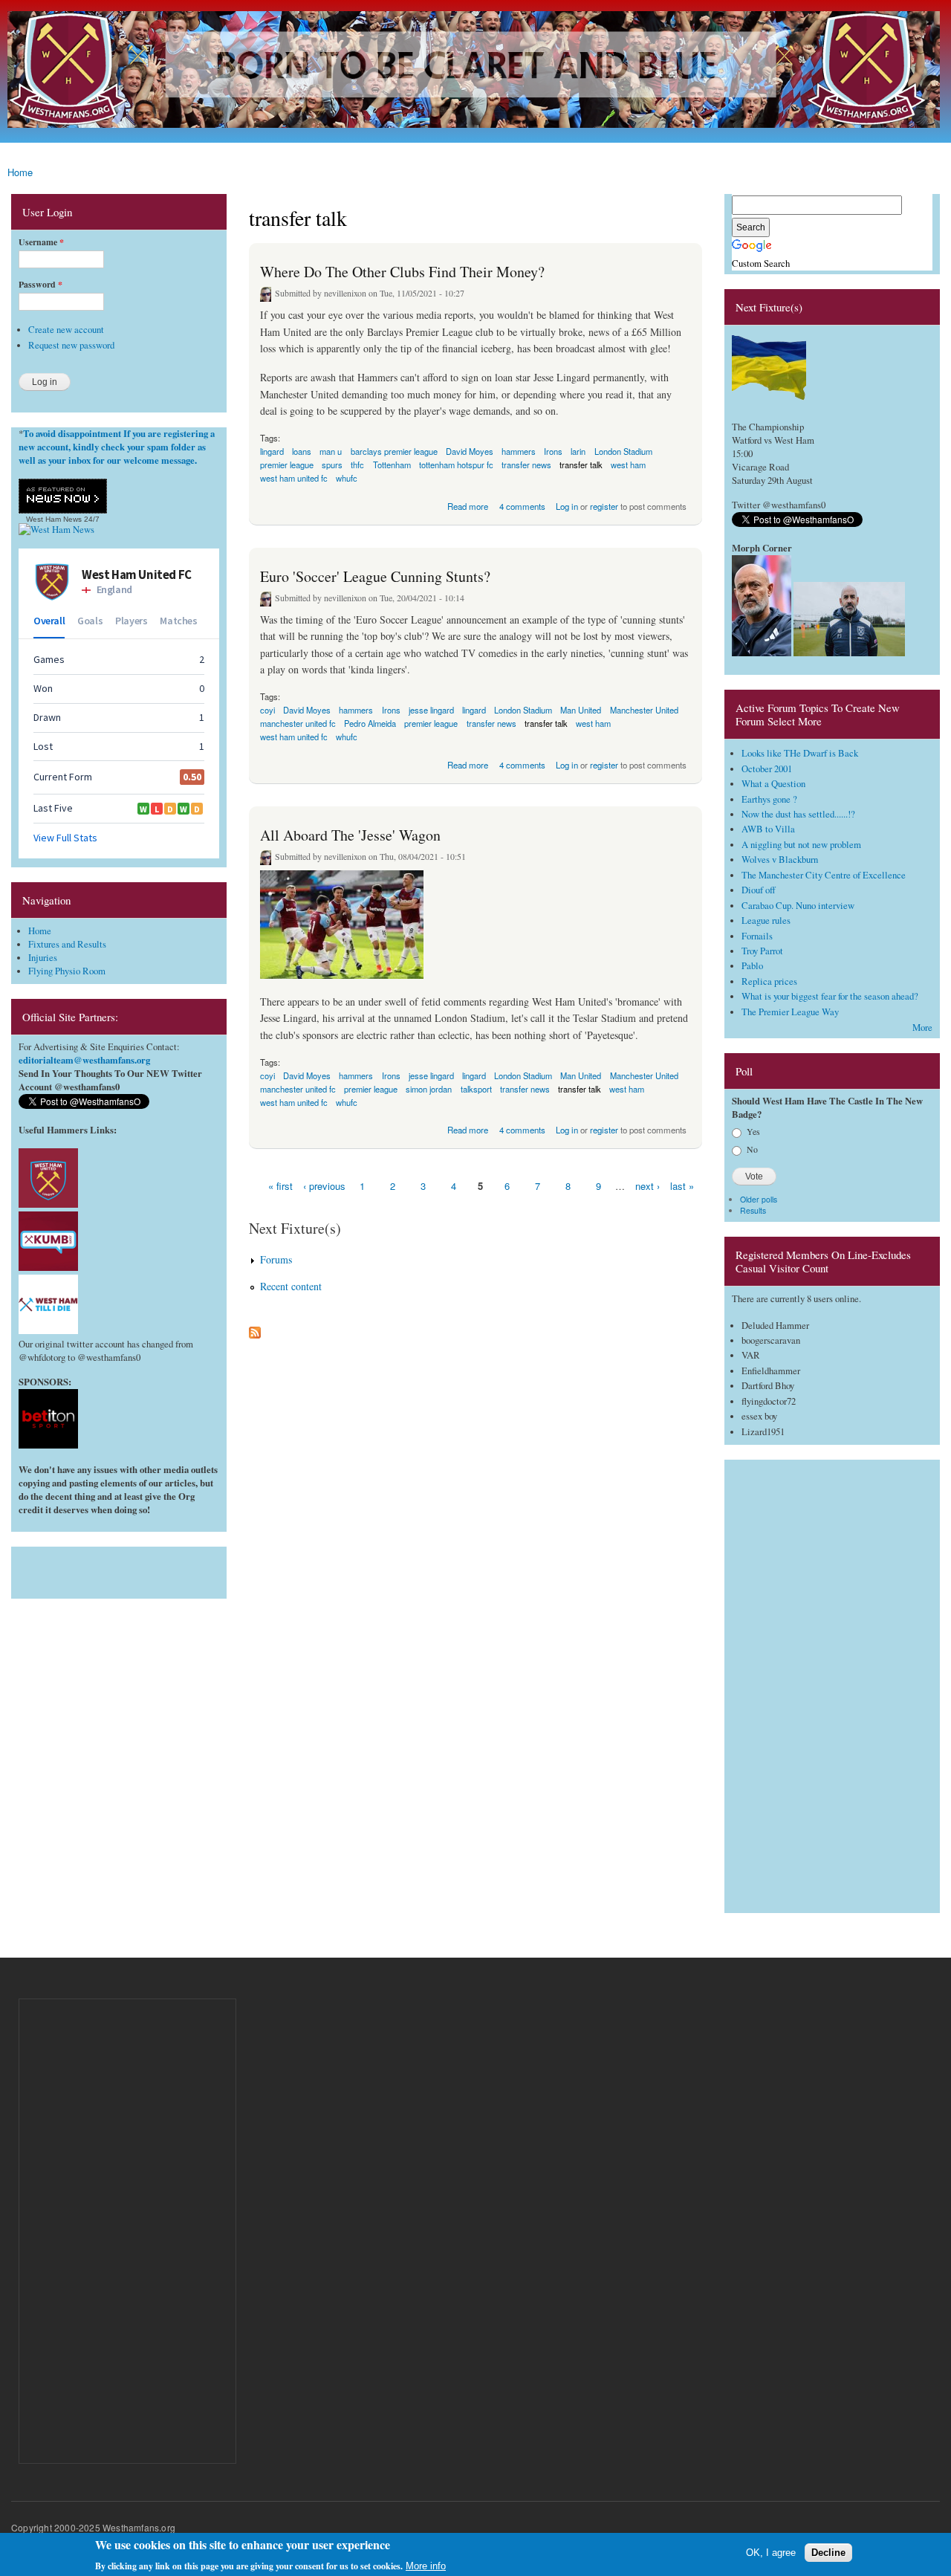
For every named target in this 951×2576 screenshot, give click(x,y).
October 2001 (767, 769)
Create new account (66, 330)
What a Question (773, 784)
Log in (567, 506)
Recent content (291, 1286)
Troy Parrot (762, 951)
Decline (828, 2552)
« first (280, 1186)
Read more (468, 505)
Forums (276, 1259)
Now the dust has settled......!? (798, 814)
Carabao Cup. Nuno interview (798, 906)
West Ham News (54, 519)
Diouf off (759, 890)
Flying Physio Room (67, 971)
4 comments (522, 506)
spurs (332, 465)
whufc (347, 478)
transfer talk (581, 465)
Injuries (43, 958)
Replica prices (769, 981)
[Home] (475, 71)
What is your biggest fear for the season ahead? (830, 996)
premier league (431, 723)
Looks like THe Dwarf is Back (800, 753)
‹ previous (324, 1186)
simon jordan (429, 1089)
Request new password (71, 345)
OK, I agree (771, 2552)
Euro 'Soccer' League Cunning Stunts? (375, 576)
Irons (553, 451)
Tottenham (392, 465)
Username (41, 242)
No (752, 1149)
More (922, 1028)
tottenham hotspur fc (456, 465)
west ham (628, 465)
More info (426, 2565)
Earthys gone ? (769, 799)
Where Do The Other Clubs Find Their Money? (402, 272)
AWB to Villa (768, 829)
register (604, 506)
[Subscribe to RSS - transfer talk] (255, 1329)
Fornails (757, 936)
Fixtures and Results (67, 944)
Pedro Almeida (370, 723)
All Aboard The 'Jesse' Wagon (350, 835)
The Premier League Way (790, 1012)
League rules (766, 920)
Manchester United (644, 710)
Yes (753, 1131)
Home (20, 172)
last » (682, 1186)
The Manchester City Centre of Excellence (824, 875)
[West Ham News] (56, 530)
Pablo (752, 966)
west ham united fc (294, 478)
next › (647, 1186)
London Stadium (523, 710)
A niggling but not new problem (801, 845)
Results (753, 1210)
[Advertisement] (119, 1569)
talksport (476, 1089)
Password (40, 285)
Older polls (759, 1199)
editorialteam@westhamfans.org (84, 1060)
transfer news (526, 465)
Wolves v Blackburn (780, 860)
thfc (357, 465)
